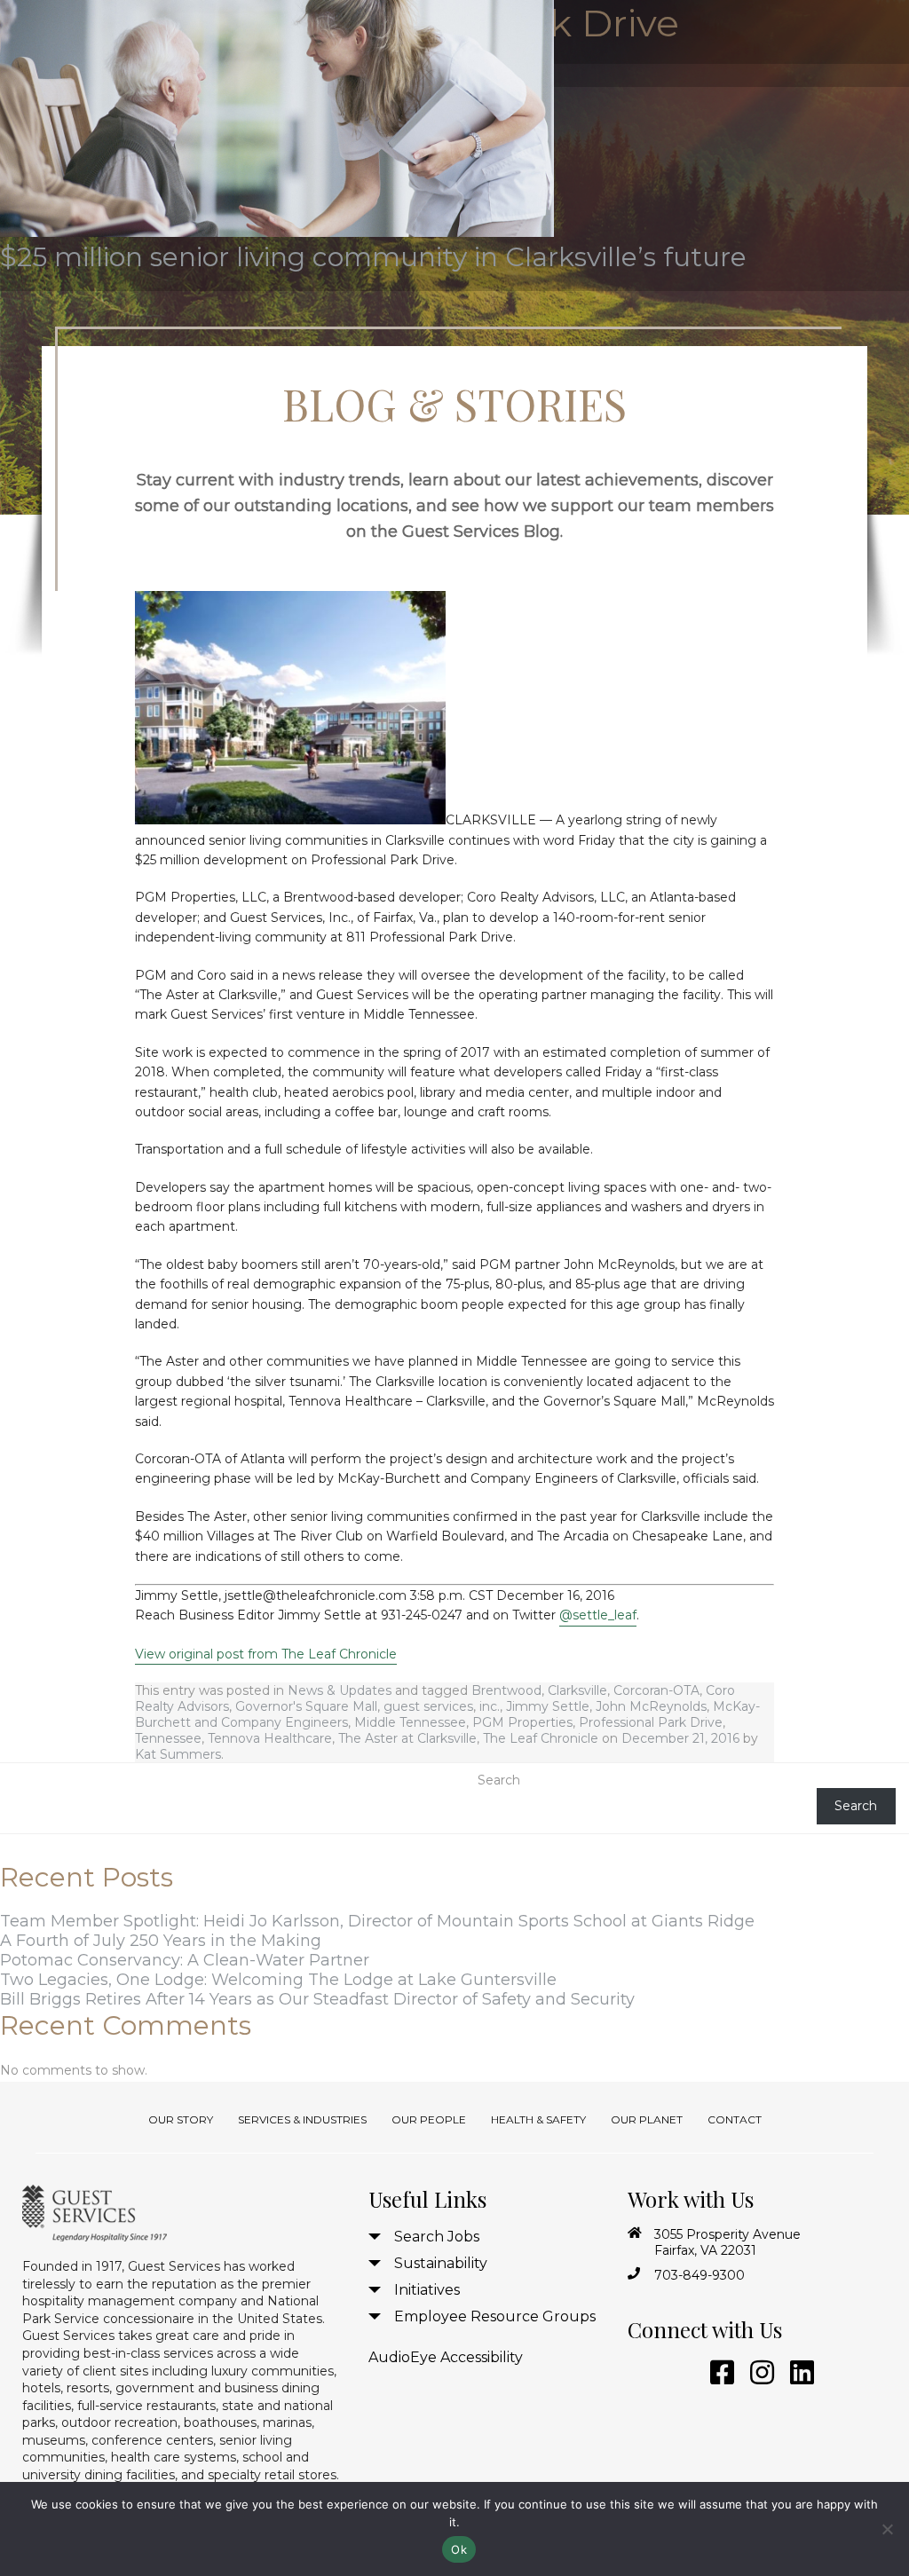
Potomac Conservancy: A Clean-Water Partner (185, 1960)
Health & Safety (538, 2119)
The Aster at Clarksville (407, 1738)
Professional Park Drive (651, 1722)
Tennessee (168, 1738)
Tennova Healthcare (270, 1738)
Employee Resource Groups (495, 2316)
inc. (490, 1706)
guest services (428, 1706)
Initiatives (427, 2290)
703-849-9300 (700, 2275)
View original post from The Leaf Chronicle (266, 1654)
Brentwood (506, 1690)
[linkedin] (799, 2373)
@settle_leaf (598, 1615)
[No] (887, 2529)
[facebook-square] (719, 2373)
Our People (429, 2119)
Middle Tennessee (410, 1722)
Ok (459, 2549)
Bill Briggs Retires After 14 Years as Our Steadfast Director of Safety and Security (317, 1999)
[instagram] (759, 2373)
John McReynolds (651, 1706)
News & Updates (340, 1690)
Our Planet (647, 2119)
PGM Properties (522, 1722)
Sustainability (441, 2263)
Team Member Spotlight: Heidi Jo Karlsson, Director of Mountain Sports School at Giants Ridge (377, 1921)
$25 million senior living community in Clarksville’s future (373, 257)
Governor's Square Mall (306, 1706)
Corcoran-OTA (656, 1690)
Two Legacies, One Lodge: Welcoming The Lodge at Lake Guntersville (278, 1980)
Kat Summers (178, 1754)
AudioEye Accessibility (446, 2357)
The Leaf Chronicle (541, 1738)
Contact (735, 2119)
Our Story (181, 2119)
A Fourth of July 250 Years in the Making (161, 1941)
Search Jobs (437, 2237)
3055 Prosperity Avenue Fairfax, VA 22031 (727, 2242)
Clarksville (577, 1690)
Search (499, 1780)
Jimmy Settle (548, 1706)
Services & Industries (302, 2119)
